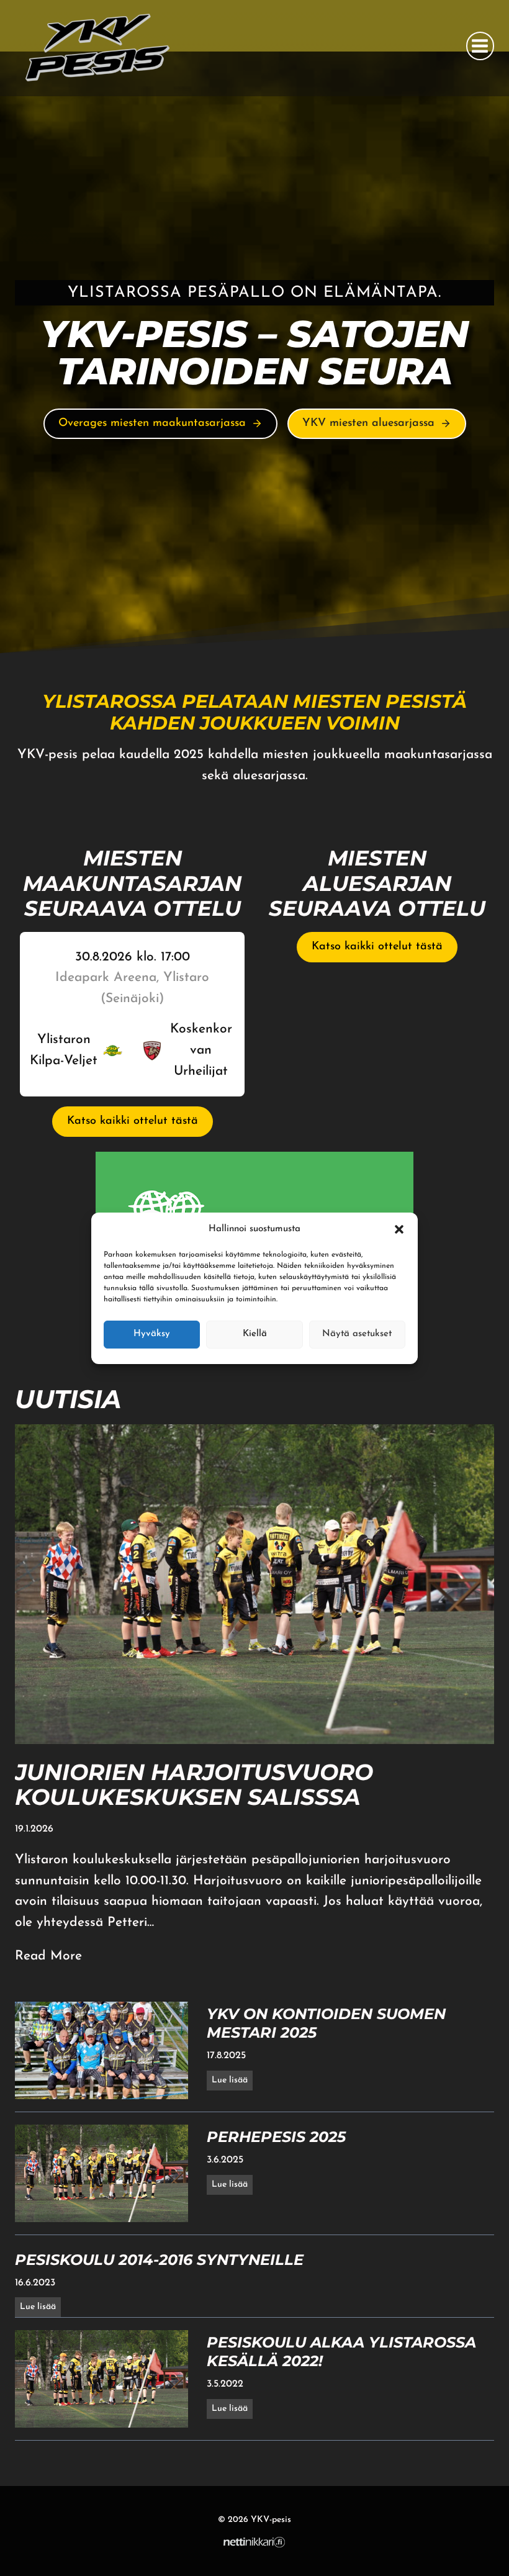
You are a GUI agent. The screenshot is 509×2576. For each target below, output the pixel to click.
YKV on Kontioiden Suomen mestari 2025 (326, 2023)
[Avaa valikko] (480, 46)
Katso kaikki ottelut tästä (133, 1121)
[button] (399, 1229)
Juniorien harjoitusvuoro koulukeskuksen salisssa (194, 1784)
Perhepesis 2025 (276, 2137)
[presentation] (254, 1584)
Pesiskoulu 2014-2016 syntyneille (159, 2260)
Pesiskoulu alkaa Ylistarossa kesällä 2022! (341, 2352)
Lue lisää (232, 2083)
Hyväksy (152, 1334)
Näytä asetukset (357, 1334)
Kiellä (255, 1334)
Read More (48, 1958)
